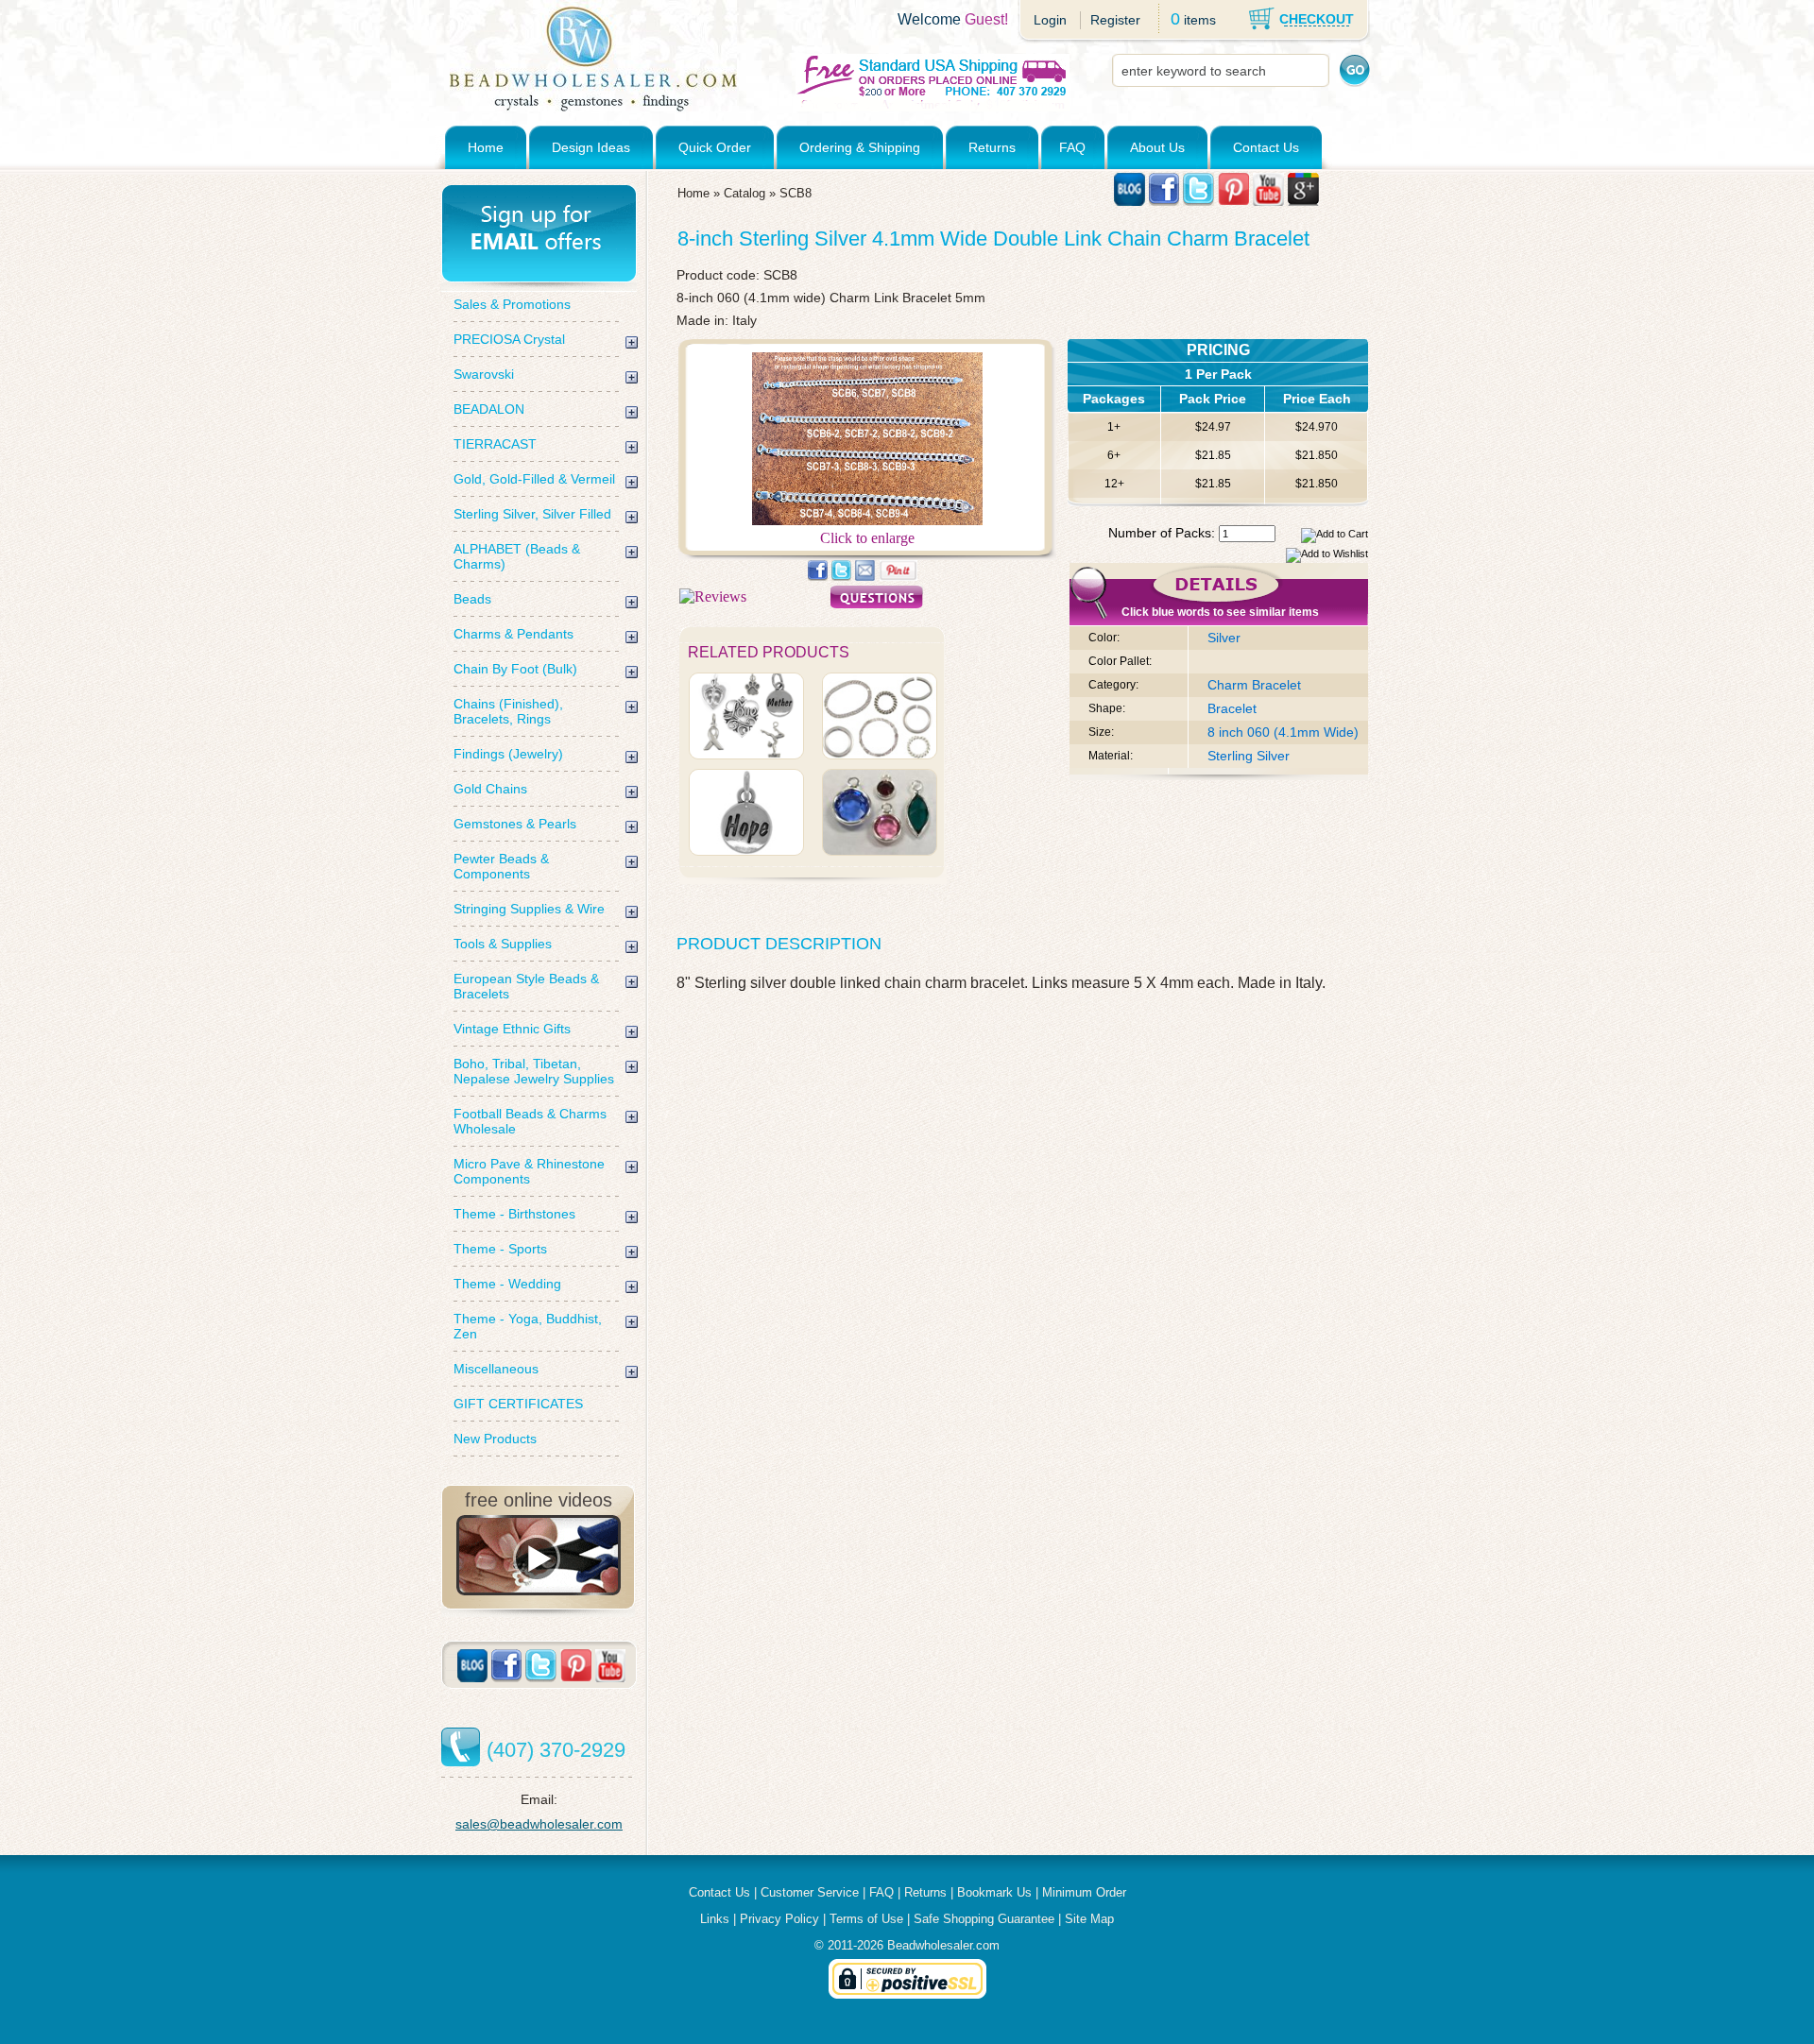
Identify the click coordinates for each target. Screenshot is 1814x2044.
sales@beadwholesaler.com (539, 1824)
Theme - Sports (500, 1249)
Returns (992, 147)
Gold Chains (490, 789)
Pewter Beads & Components (501, 866)
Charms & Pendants (513, 634)
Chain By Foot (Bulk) (515, 669)
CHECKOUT (1317, 19)
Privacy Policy (779, 1919)
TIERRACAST (495, 444)
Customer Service (810, 1892)
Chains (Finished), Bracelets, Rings (508, 711)
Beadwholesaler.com (943, 1945)
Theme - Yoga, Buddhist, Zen (528, 1326)
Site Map (1089, 1919)
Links (715, 1919)
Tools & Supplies (503, 944)
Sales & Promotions (512, 304)
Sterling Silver (1249, 756)
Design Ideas (591, 147)
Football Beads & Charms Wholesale (530, 1121)
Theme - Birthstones (514, 1214)
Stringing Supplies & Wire (529, 909)
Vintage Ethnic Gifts (512, 1029)
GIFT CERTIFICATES (518, 1404)
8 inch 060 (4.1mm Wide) (1283, 732)
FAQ (1072, 147)
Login (1050, 20)
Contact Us (1266, 147)
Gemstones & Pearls (515, 824)
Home (486, 147)
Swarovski (484, 374)
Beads (472, 599)
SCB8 (796, 193)
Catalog (744, 193)
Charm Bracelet (1254, 685)
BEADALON (489, 409)
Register (1115, 20)
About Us (1157, 147)
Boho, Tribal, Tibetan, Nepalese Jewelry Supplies (534, 1071)
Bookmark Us (994, 1892)
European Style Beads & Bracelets (526, 986)
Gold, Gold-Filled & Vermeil (534, 479)
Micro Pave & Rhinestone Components (529, 1171)
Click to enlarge (867, 538)
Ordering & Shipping (860, 147)
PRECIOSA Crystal (509, 339)
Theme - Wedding (507, 1284)
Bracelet (1232, 708)
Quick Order (715, 147)
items (1200, 20)
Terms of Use (866, 1919)
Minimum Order (1084, 1892)
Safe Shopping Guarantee (984, 1919)
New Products (495, 1439)
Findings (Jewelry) (508, 754)
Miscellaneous (496, 1369)
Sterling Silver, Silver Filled (532, 514)
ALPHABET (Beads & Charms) (517, 556)
